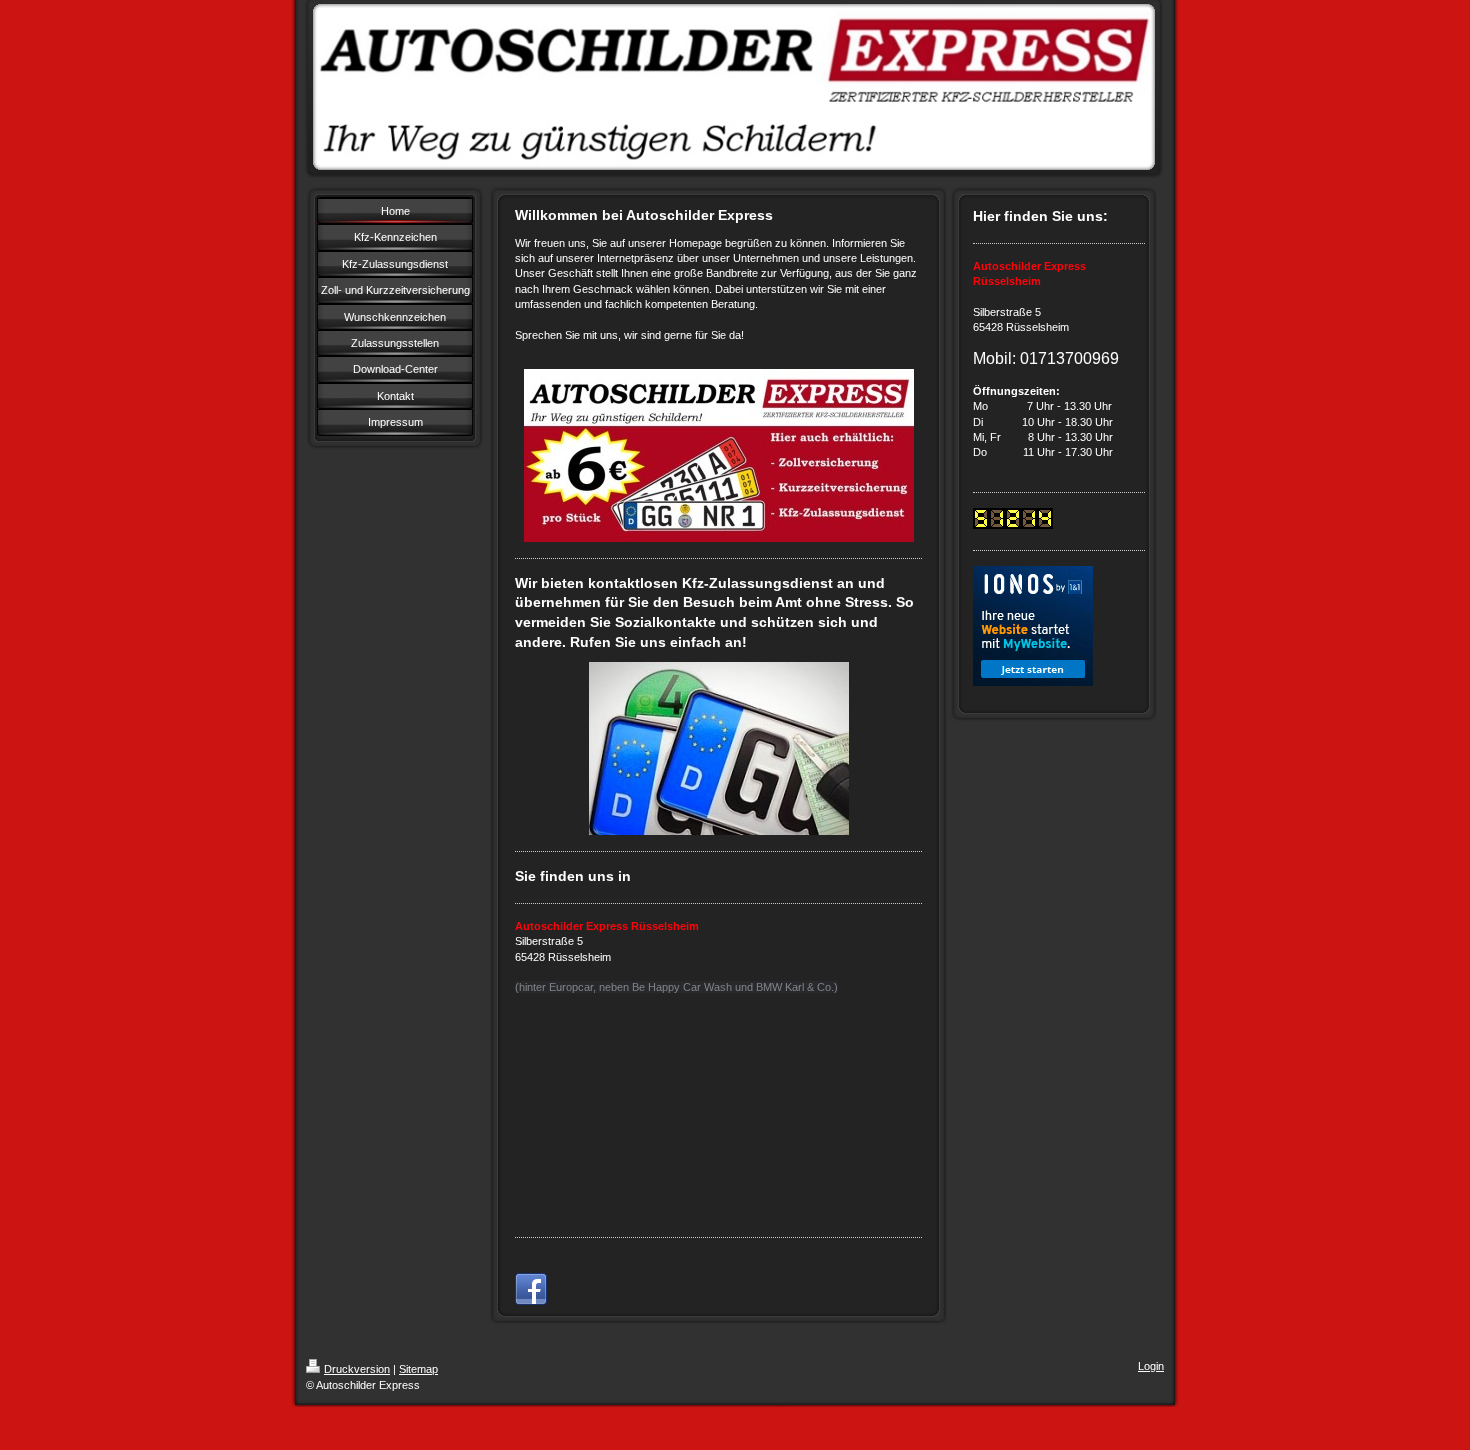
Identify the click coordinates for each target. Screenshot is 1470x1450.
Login (1151, 1366)
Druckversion (357, 1369)
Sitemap (418, 1369)
